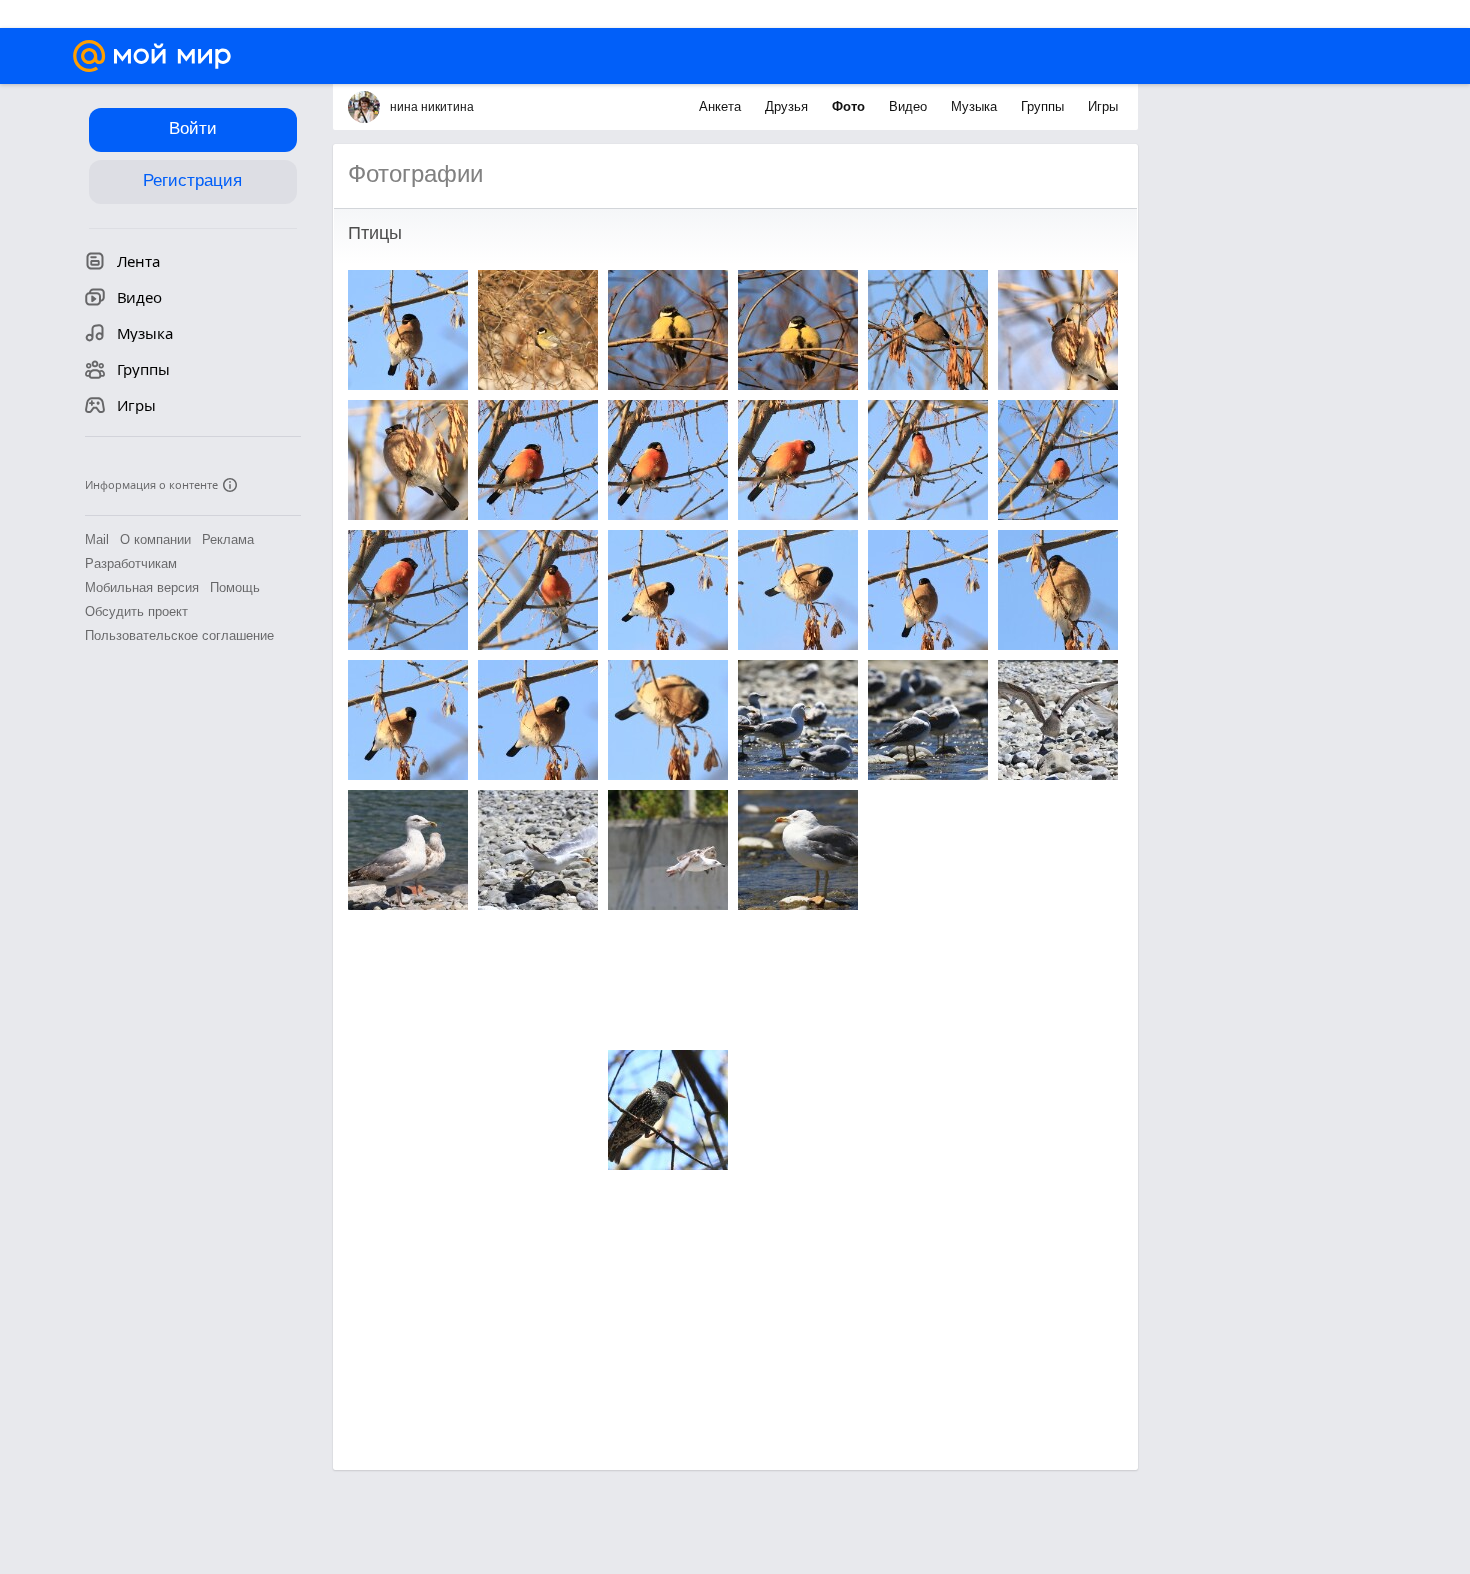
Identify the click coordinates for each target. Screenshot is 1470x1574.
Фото (850, 106)
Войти (193, 128)
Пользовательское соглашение (179, 635)
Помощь (235, 587)
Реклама (228, 539)
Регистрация (192, 180)
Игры (1103, 106)
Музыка (976, 106)
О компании (155, 539)
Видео (910, 106)
